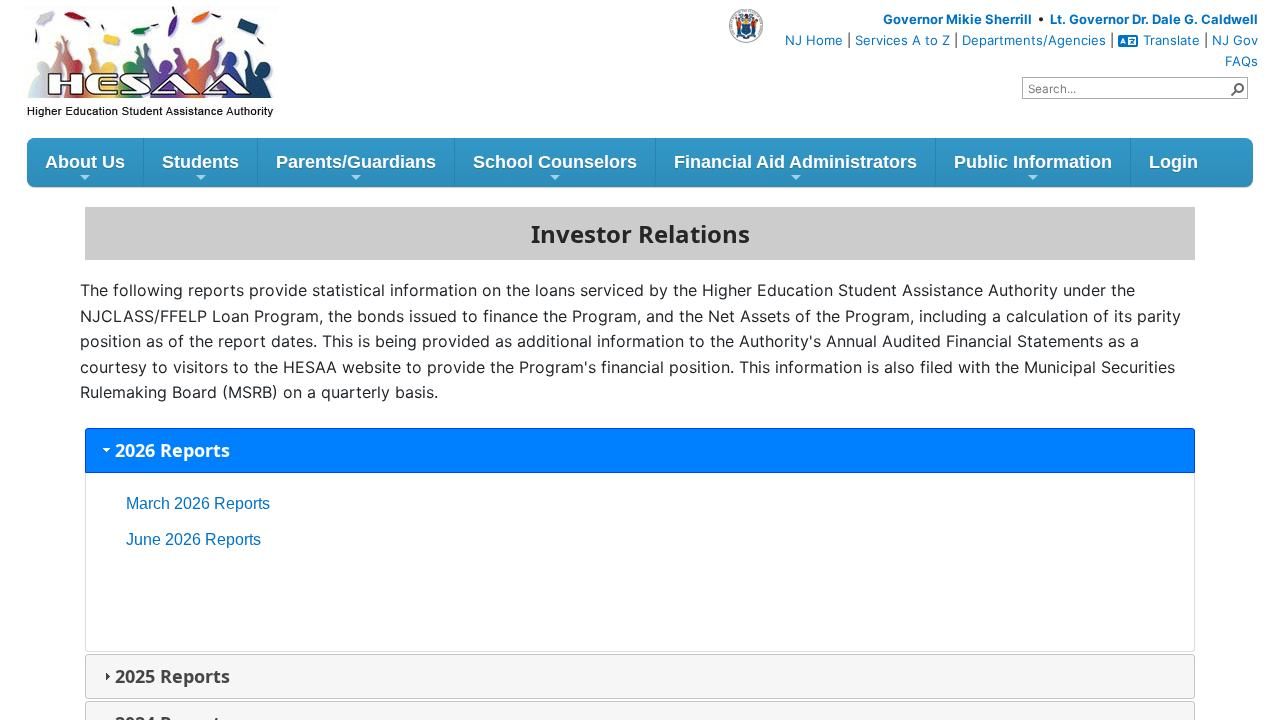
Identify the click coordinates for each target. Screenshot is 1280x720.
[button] (1237, 88)
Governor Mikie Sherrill (957, 19)
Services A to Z (902, 40)
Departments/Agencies (1034, 40)
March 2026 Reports (198, 503)
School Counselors (555, 162)
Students (200, 162)
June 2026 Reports (193, 539)
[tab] (640, 450)
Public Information (1033, 162)
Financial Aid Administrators (795, 162)
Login (1173, 162)
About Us (85, 162)
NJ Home (814, 40)
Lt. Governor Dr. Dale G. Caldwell (1154, 19)
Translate (1171, 40)
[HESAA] (114, 38)
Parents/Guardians (356, 162)
